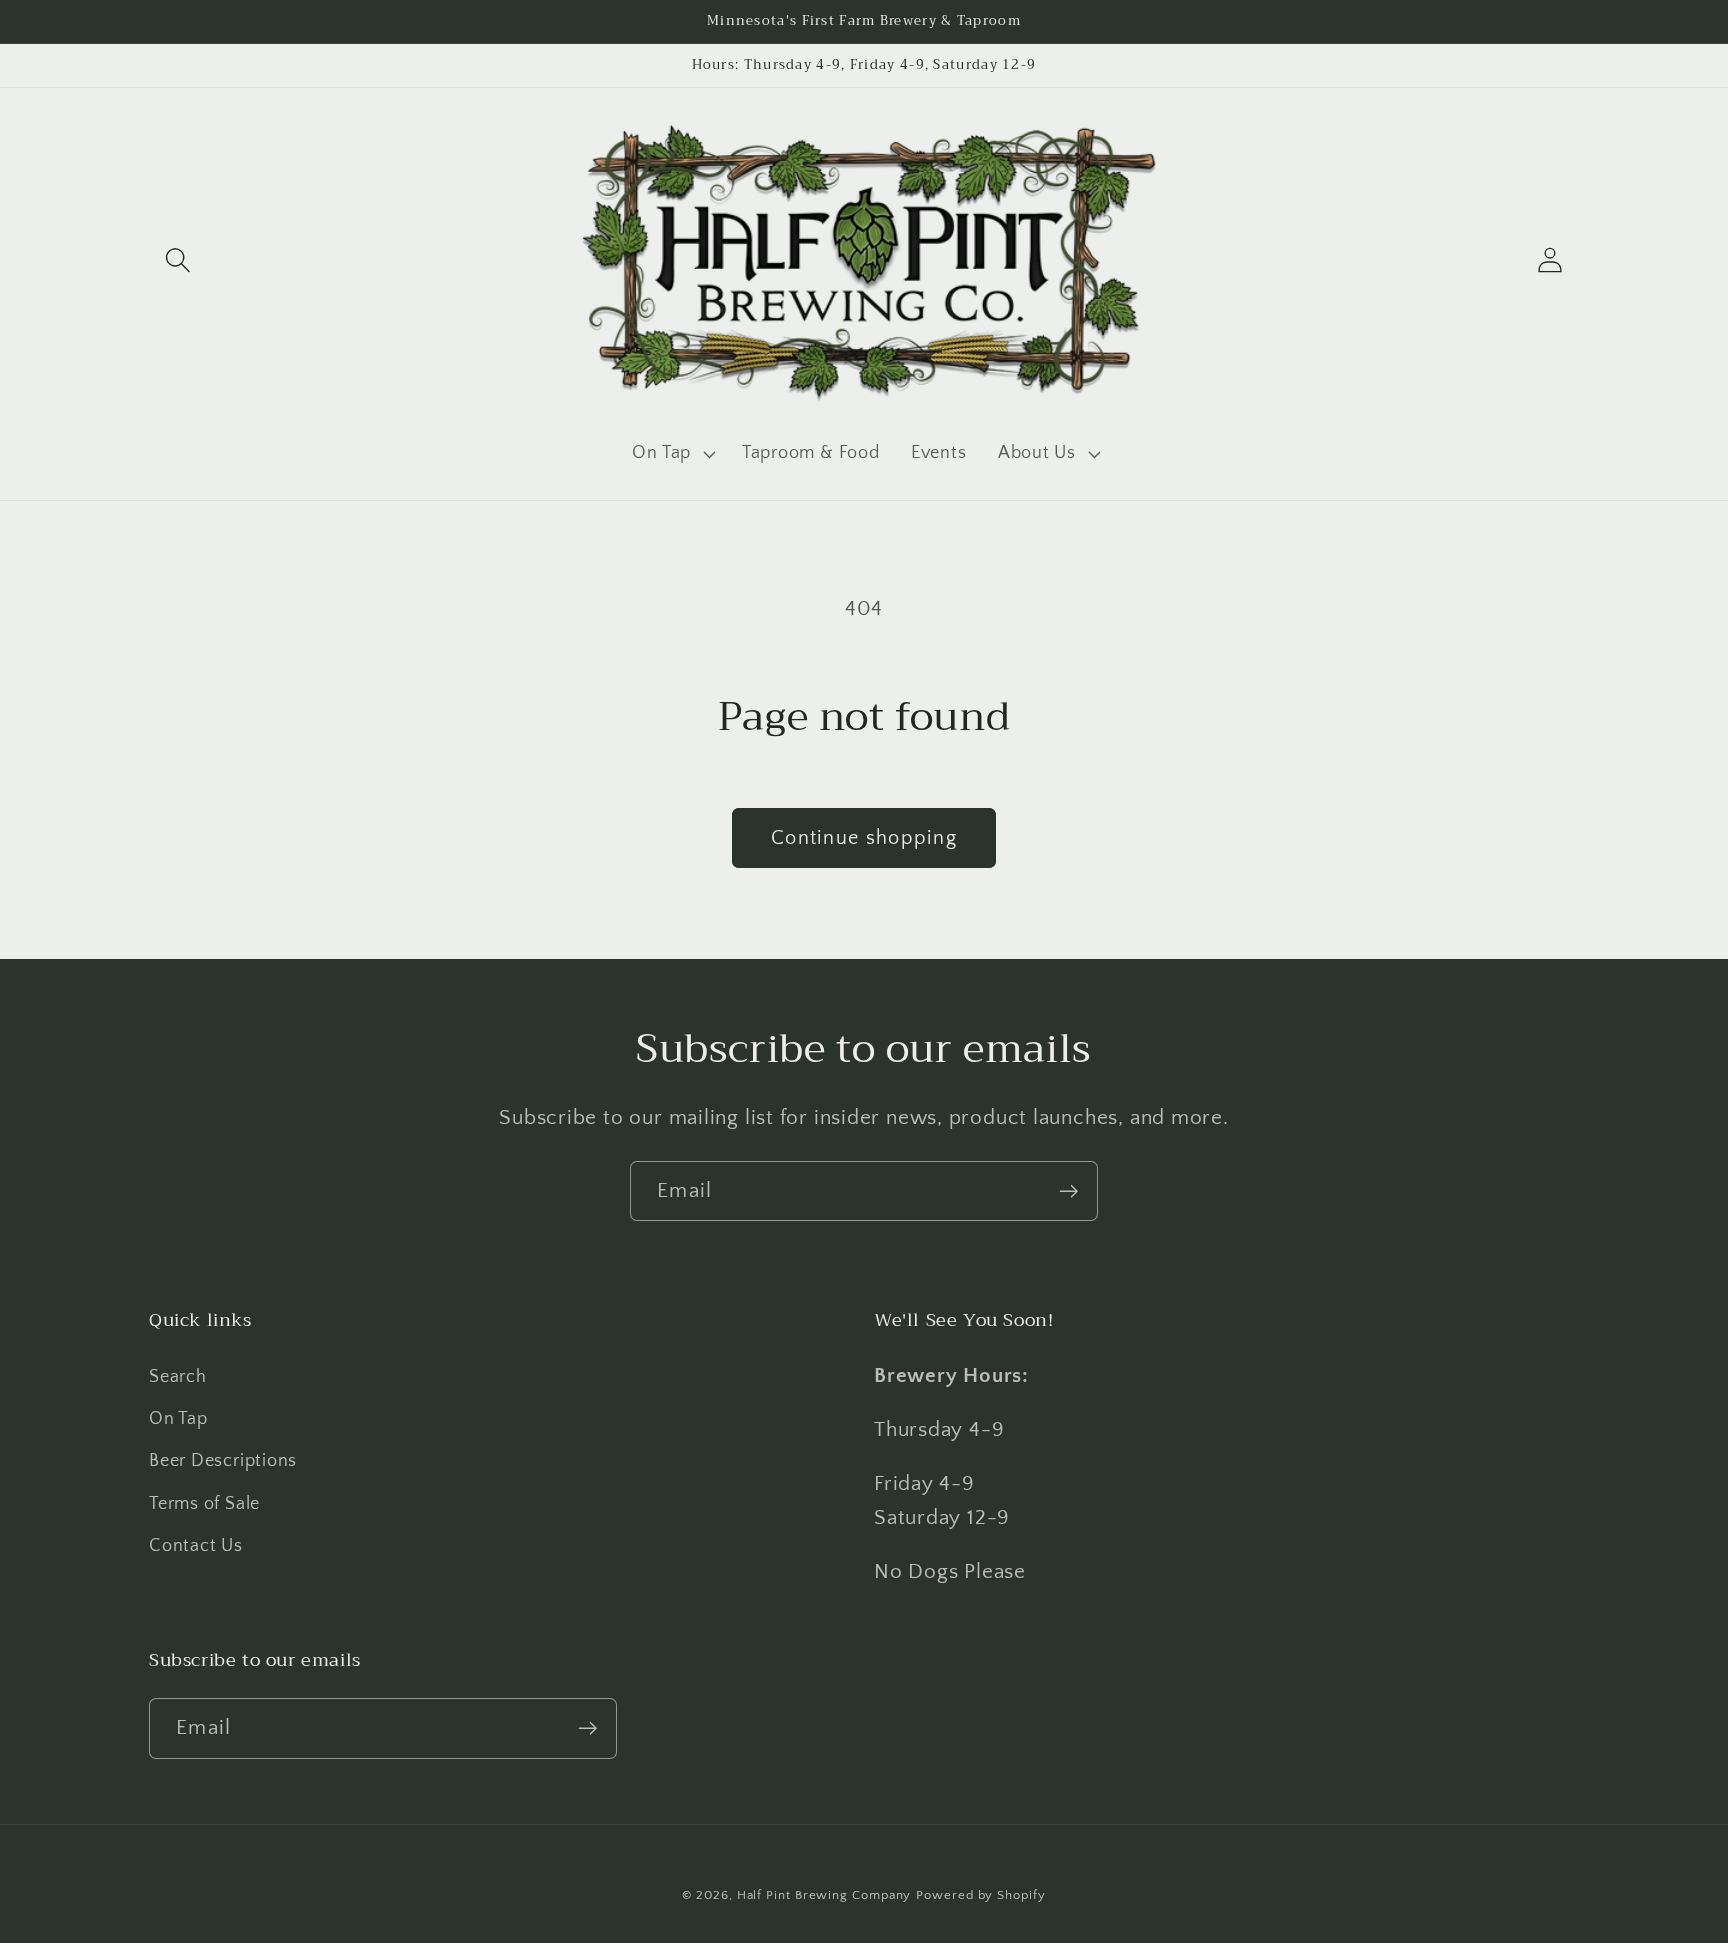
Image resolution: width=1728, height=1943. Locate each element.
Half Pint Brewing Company (824, 1895)
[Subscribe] (1068, 1191)
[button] (177, 260)
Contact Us (196, 1546)
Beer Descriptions (223, 1461)
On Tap (178, 1419)
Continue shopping (864, 838)
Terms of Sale (204, 1504)
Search (178, 1377)
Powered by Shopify (980, 1895)
